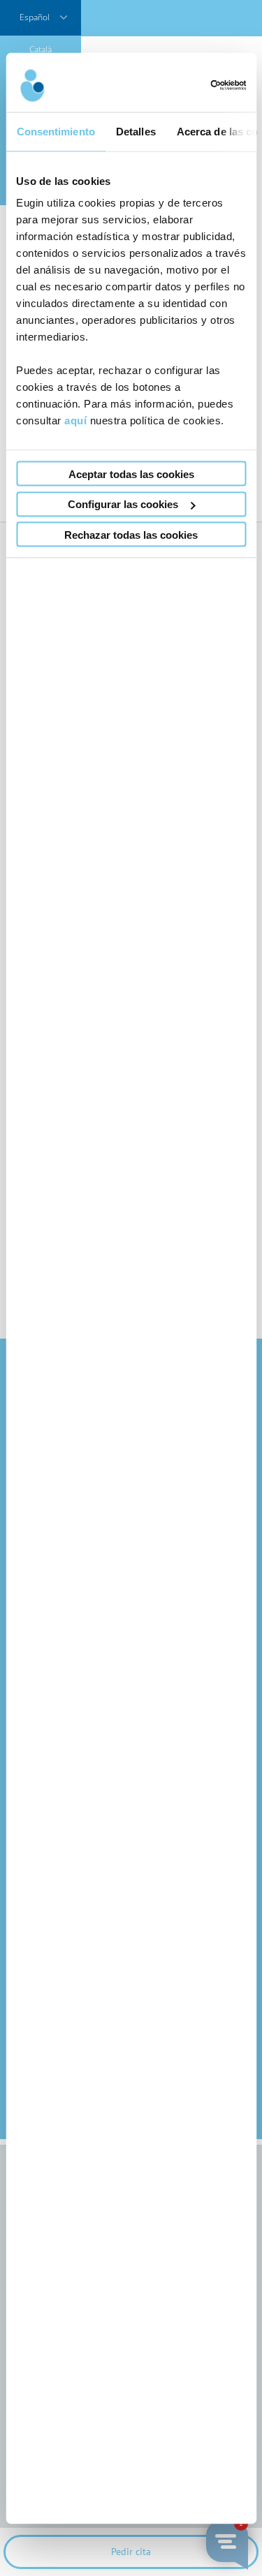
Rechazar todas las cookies (131, 534)
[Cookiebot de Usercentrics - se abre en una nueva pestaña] (187, 85)
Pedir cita (131, 2552)
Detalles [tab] (135, 131)
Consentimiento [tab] (55, 131)
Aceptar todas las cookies (131, 474)
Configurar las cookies (123, 504)
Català (41, 49)
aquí (75, 420)
